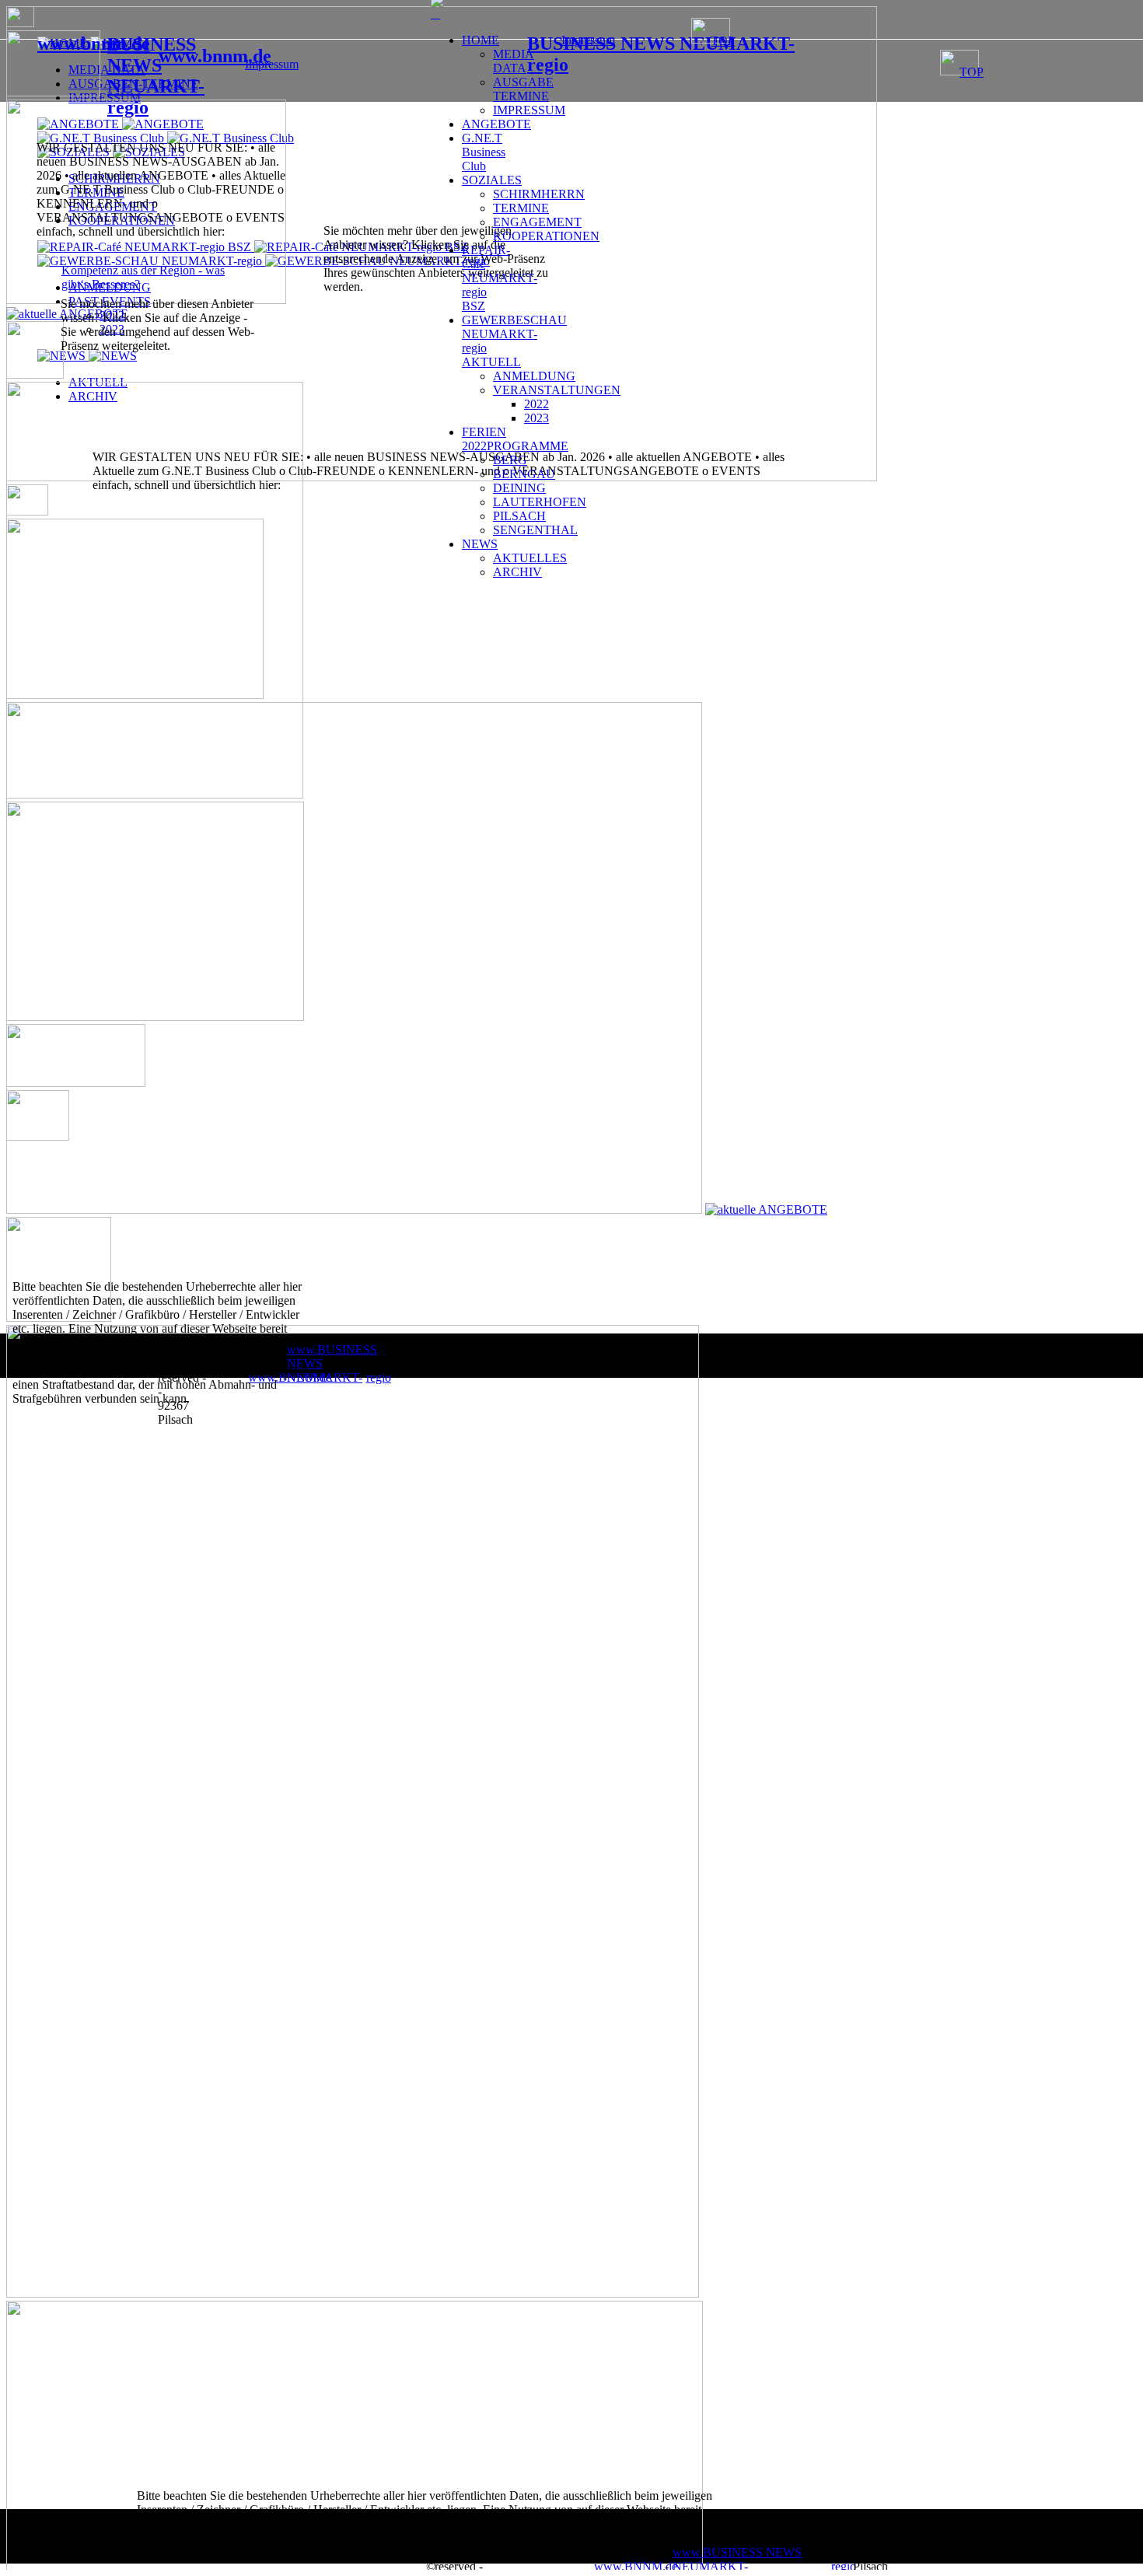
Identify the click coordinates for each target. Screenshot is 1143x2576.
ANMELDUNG (534, 376)
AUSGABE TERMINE (523, 89)
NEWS (480, 544)
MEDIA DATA (514, 61)
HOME (481, 40)
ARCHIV (517, 572)
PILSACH (519, 516)
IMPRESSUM (529, 110)
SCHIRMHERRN (539, 194)
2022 (537, 404)
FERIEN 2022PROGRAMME (515, 439)
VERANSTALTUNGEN (557, 390)
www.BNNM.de (636, 2566)
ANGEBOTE (496, 124)
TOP (972, 72)
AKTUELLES (530, 558)
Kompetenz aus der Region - (133, 270)
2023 (537, 418)
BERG (510, 460)
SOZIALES (492, 180)
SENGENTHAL (535, 530)
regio (844, 2566)
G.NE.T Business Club (484, 152)
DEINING (519, 488)
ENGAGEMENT (537, 222)
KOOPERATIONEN (546, 236)
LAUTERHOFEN (540, 502)
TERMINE (521, 208)
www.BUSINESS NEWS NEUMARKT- (737, 2559)
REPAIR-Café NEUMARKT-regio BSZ (500, 278)
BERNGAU (524, 474)
